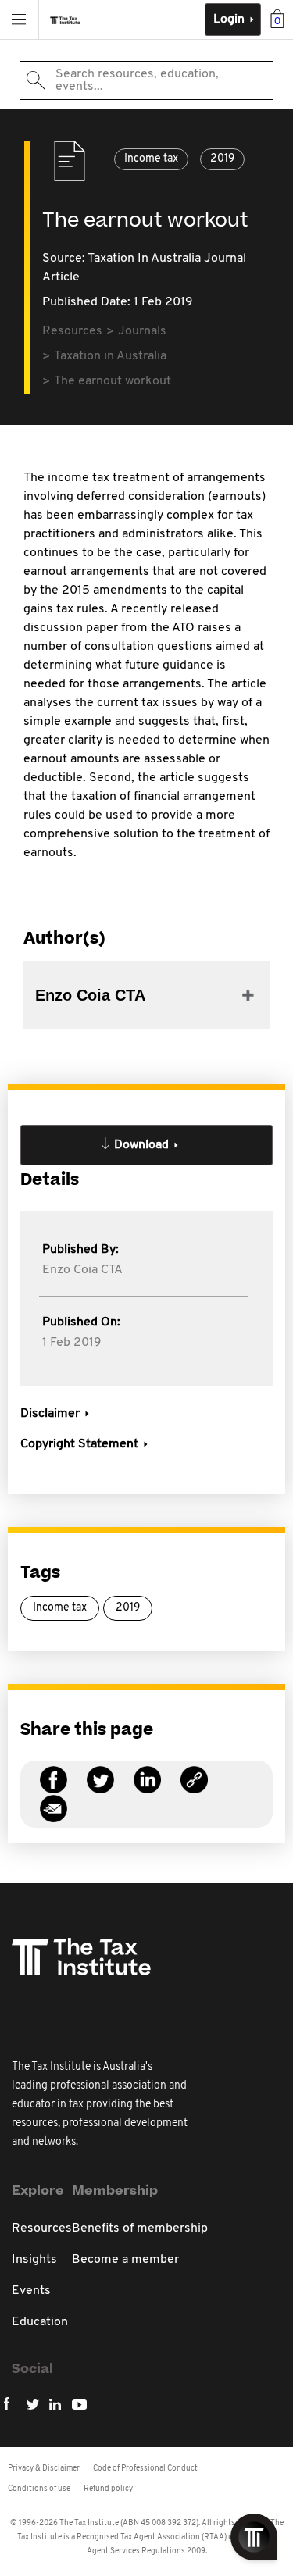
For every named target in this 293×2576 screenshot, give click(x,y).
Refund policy (108, 2489)
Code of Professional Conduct (145, 2469)
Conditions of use (39, 2489)
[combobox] (146, 80)
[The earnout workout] (194, 1789)
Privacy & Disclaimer (44, 2469)
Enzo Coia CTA (82, 1270)
